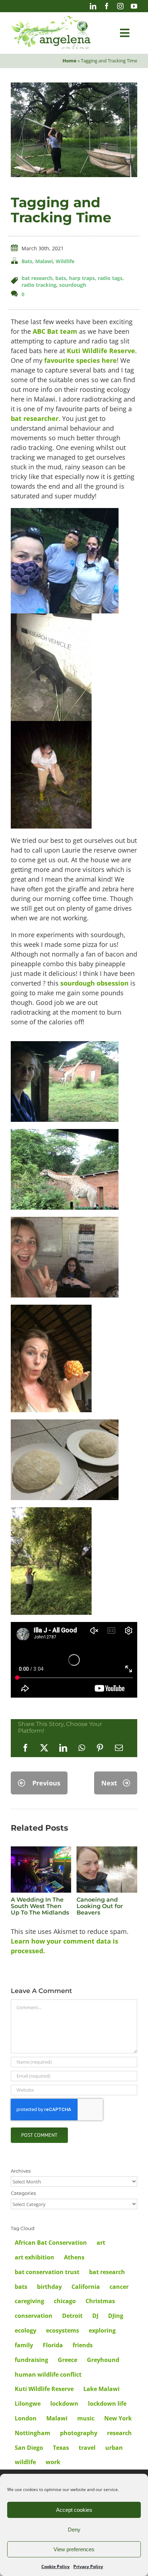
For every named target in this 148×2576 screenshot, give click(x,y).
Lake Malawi (101, 2389)
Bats (27, 261)
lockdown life (107, 2404)
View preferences (74, 2549)
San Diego (29, 2448)
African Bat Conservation (51, 2243)
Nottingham (33, 2433)
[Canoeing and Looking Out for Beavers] (107, 1851)
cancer (119, 2287)
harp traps (82, 278)
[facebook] (107, 6)
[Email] (119, 1748)
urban (114, 2448)
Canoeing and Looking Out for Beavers (100, 1906)
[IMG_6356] (74, 86)
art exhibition (34, 2257)
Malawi (44, 261)
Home (70, 61)
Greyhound (103, 2360)
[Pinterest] (100, 1748)
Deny (74, 2530)
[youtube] (134, 6)
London (26, 2418)
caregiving (29, 2301)
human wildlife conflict (48, 2375)
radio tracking (39, 285)
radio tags (110, 278)
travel (87, 2448)
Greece (68, 2360)
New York (118, 2418)
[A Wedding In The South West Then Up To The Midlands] (41, 1851)
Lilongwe (28, 2404)
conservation (34, 2316)
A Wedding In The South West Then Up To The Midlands (40, 1906)
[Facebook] (26, 1748)
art (101, 2243)
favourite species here (80, 360)
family (24, 2345)
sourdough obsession (94, 983)
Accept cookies (74, 2510)
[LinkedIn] (63, 1748)
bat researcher (35, 418)
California (86, 2287)
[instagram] (120, 6)
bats (61, 278)
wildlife (25, 2462)
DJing (116, 2316)
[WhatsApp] (82, 1748)
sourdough (73, 285)
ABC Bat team (55, 331)
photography (79, 2433)
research (119, 2433)
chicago (65, 2301)
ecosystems (63, 2330)
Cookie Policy (55, 2566)
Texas (61, 2448)
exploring (102, 2330)
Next (109, 1783)
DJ (95, 2316)
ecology (26, 2330)
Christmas (100, 2301)
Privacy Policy (88, 2566)
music (86, 2418)
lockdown (64, 2404)
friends (83, 2345)
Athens (74, 2257)
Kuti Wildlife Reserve (101, 351)
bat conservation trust (47, 2272)
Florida (53, 2345)
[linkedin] (93, 6)
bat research (37, 278)
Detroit (72, 2316)
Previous (46, 1783)
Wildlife (65, 261)
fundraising (31, 2360)
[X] (44, 1748)
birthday (49, 2287)
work (53, 2462)
